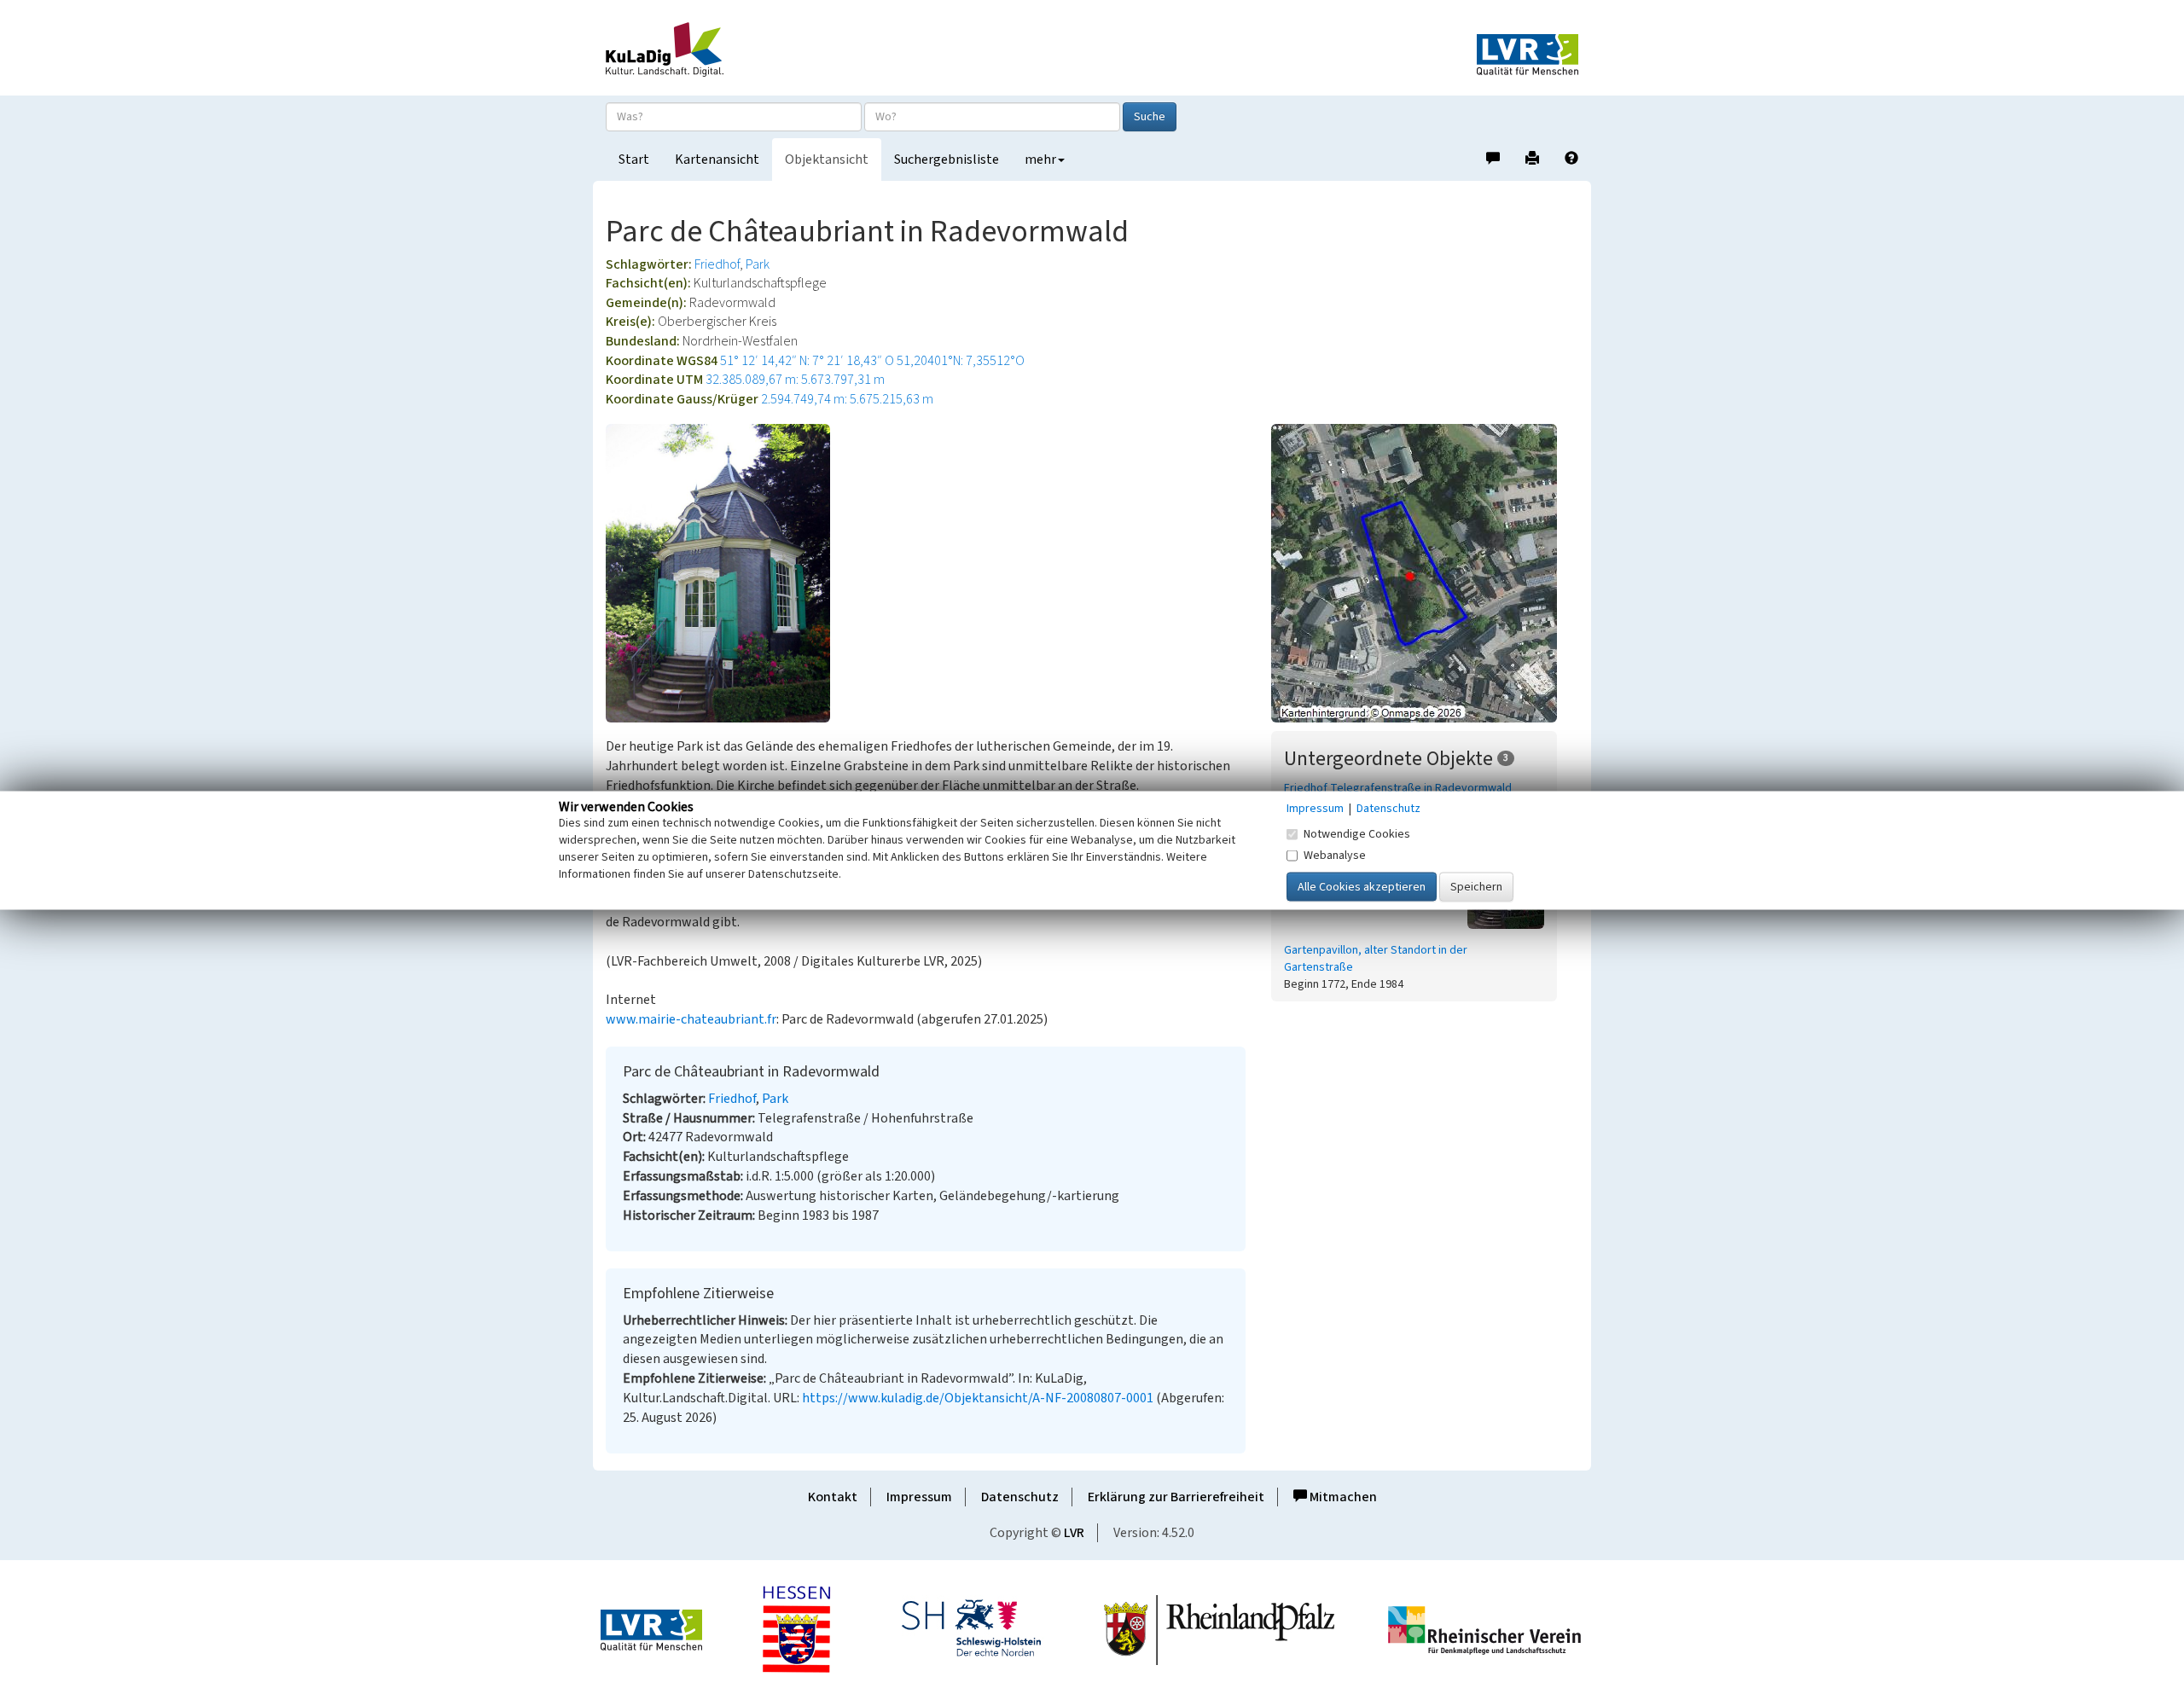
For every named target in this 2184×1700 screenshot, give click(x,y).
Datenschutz (1020, 1497)
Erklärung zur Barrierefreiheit (1176, 1497)
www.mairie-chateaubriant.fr (691, 1019)
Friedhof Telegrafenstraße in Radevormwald (1398, 788)
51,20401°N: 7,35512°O (961, 361)
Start (634, 160)
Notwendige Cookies (1357, 833)
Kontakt (833, 1497)
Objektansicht (827, 160)
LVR (1074, 1533)
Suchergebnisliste (947, 160)
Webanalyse (1335, 855)
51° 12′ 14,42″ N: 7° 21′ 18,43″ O (807, 361)
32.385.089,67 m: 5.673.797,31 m (795, 380)
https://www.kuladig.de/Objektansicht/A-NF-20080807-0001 (978, 1398)
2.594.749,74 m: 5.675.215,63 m (847, 399)
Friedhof (717, 264)
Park (758, 264)
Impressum (919, 1497)
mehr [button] (1040, 160)
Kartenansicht (717, 160)
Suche (1150, 117)
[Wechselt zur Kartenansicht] (1425, 573)
